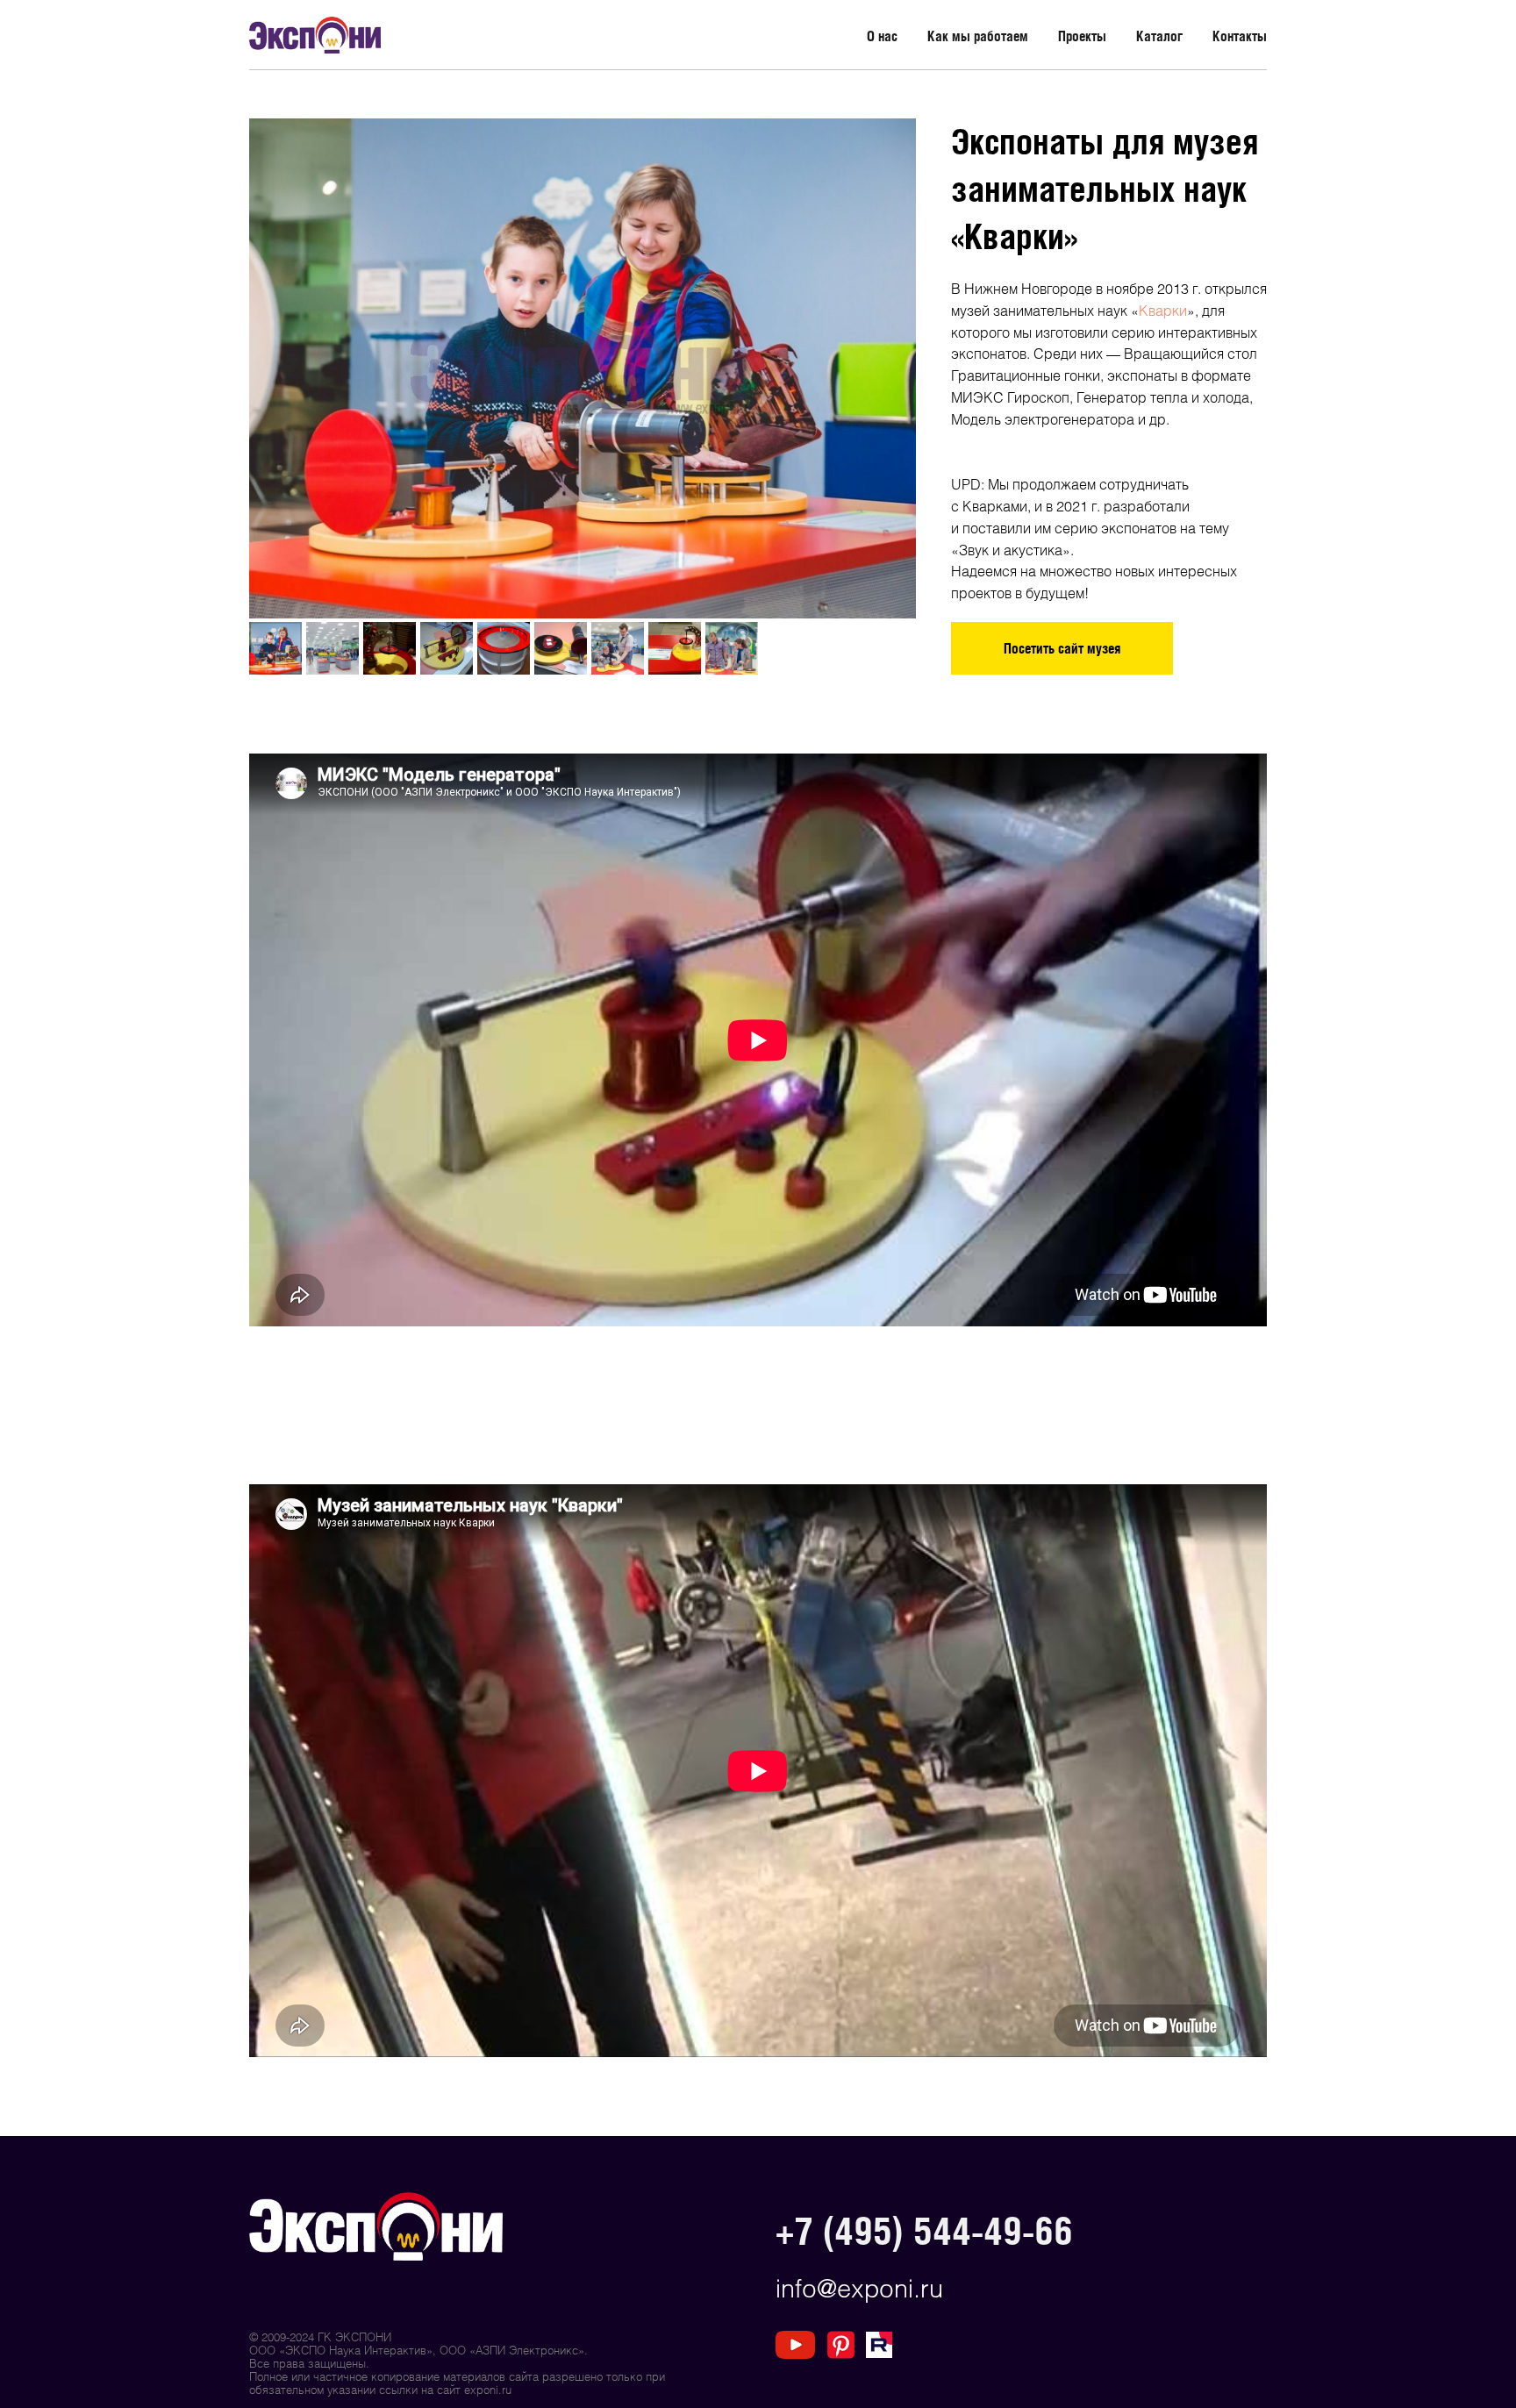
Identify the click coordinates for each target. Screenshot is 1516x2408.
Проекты (1082, 36)
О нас (882, 36)
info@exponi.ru (859, 2287)
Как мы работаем (978, 36)
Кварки (1163, 310)
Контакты (1240, 36)
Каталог (1159, 36)
